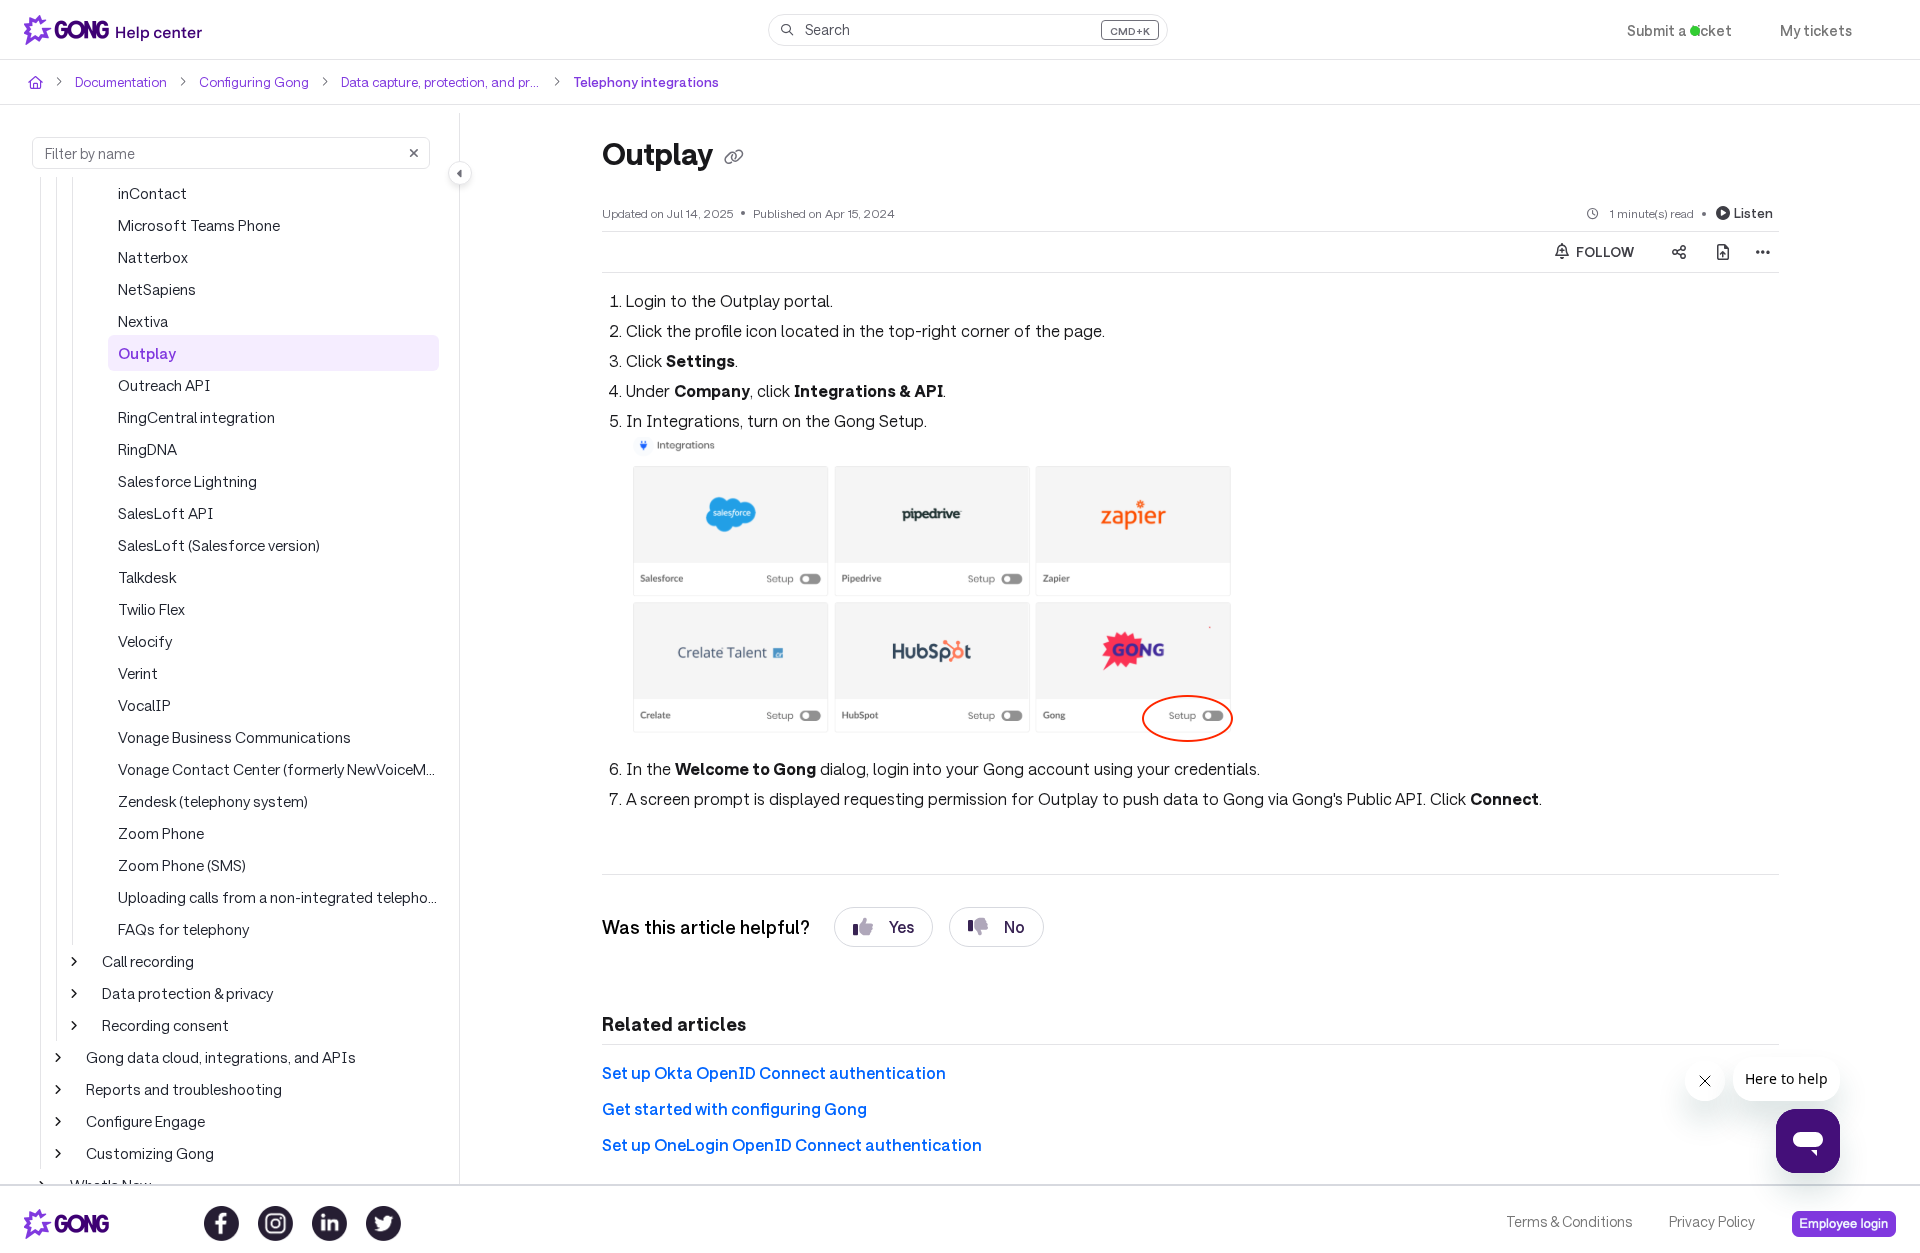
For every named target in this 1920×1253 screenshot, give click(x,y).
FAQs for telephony (183, 929)
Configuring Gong (254, 82)
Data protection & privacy (187, 993)
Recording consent (165, 1025)
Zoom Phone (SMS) (182, 865)
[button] (968, 30)
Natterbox (153, 257)
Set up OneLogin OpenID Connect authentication (792, 1144)
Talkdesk (147, 577)
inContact (152, 193)
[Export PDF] (1723, 252)
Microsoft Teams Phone (199, 225)
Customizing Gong (150, 1153)
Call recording (148, 961)
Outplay (147, 353)
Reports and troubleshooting (184, 1089)
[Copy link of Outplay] (734, 157)
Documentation (121, 82)
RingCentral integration (196, 417)
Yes (901, 926)
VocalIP (144, 705)
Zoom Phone (161, 833)
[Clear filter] (414, 153)
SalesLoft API (166, 513)
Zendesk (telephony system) (213, 801)
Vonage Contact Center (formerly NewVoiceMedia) (278, 769)
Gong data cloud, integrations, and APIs (221, 1057)
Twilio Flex (151, 609)
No (1014, 926)
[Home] (117, 30)
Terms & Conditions (1569, 1221)
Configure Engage (145, 1121)
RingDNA (147, 449)
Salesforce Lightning (187, 481)
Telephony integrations (646, 82)
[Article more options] (1763, 252)
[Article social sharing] (1679, 252)
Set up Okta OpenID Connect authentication (774, 1072)
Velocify (145, 641)
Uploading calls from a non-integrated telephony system (278, 897)
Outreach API (164, 385)
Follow (1603, 252)
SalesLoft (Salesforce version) (219, 545)
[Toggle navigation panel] (460, 173)
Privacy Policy (1712, 1221)
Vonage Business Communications (234, 737)
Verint (138, 673)
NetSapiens (157, 289)
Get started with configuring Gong (734, 1108)
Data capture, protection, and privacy (441, 82)
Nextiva (143, 321)
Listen (1753, 213)
